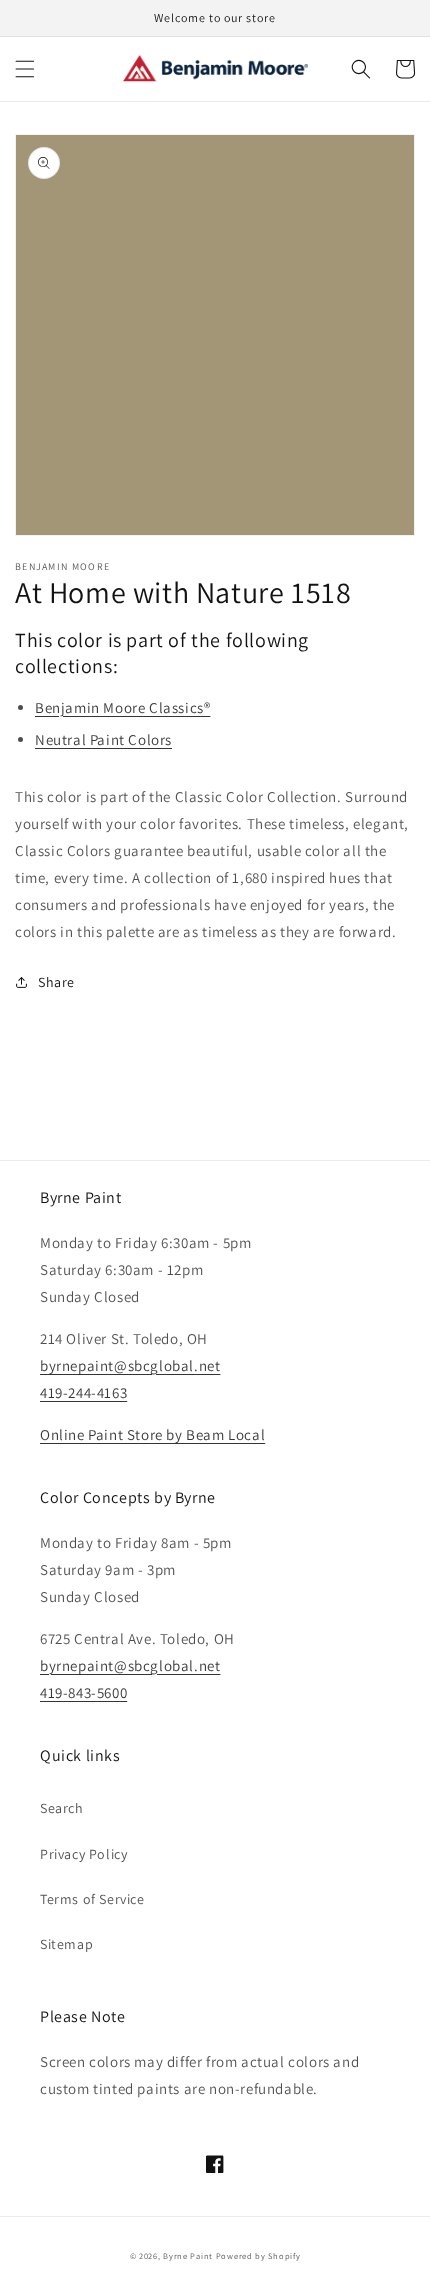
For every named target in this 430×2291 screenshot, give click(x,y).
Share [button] (56, 982)
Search (62, 1808)
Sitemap (66, 1944)
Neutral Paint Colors (103, 739)
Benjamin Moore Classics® (122, 707)
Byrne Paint (188, 2255)
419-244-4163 (83, 1392)
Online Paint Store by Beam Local (152, 1434)
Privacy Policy (83, 1854)
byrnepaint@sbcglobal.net (130, 1365)
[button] (25, 69)
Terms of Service (92, 1899)
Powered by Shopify (258, 2255)
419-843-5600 (83, 1692)
